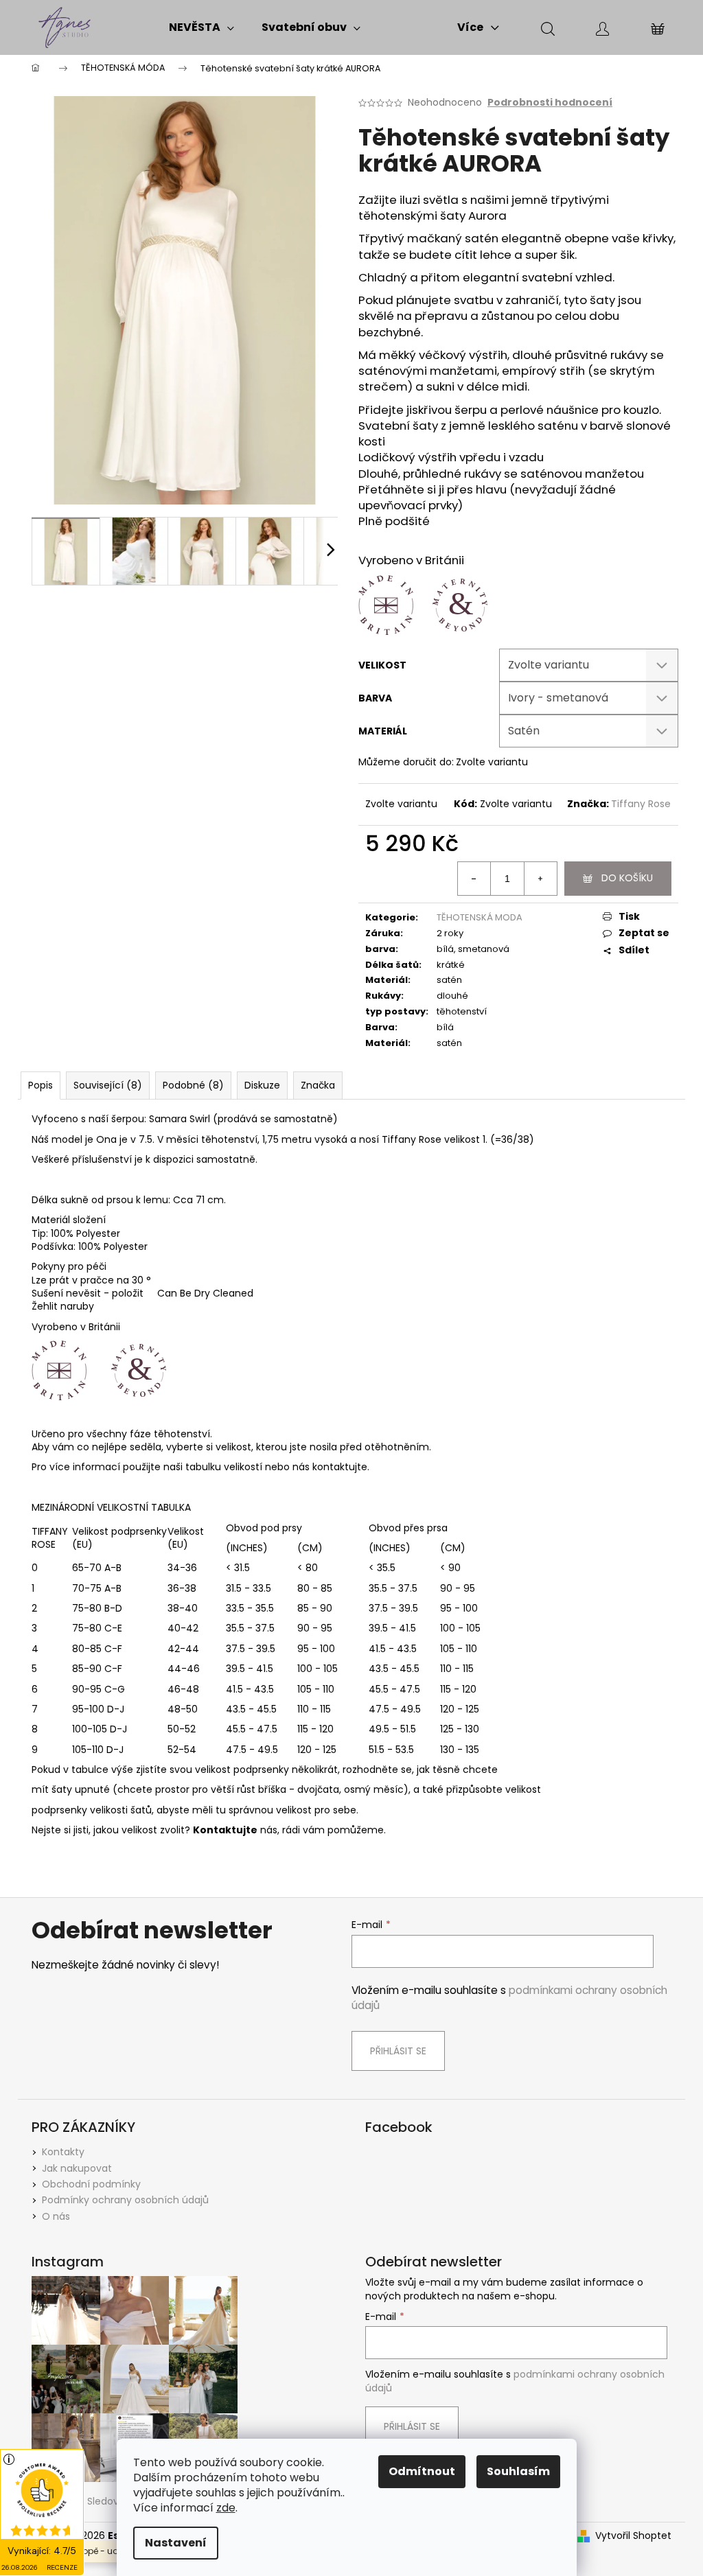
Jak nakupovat (77, 2168)
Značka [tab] (318, 1085)
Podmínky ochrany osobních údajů (125, 2200)
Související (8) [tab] (108, 1085)
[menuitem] (201, 27)
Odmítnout (422, 2471)
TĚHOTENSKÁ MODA (480, 917)
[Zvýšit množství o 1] (540, 879)
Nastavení (176, 2543)
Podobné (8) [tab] (193, 1085)
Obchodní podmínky (91, 2184)
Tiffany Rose (641, 804)
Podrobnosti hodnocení (550, 103)
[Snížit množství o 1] (474, 879)
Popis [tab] (41, 1085)
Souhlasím (518, 2471)
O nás (56, 2216)
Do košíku (627, 878)
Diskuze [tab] (262, 1085)
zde (226, 2508)
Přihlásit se (398, 2051)
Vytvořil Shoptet (633, 2536)
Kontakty (63, 2152)
